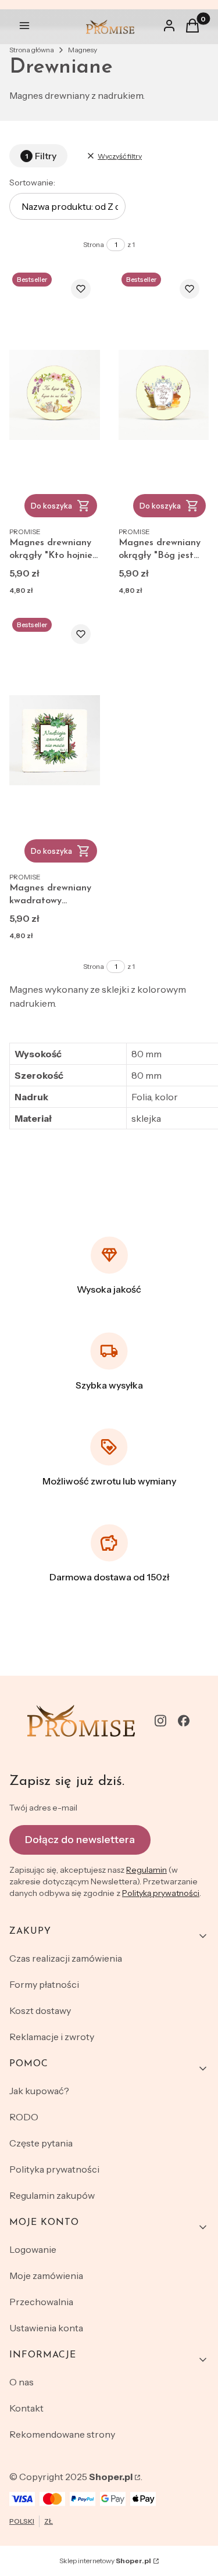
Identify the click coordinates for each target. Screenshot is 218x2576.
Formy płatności (44, 1984)
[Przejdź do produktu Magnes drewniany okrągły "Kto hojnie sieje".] (55, 395)
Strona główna (32, 50)
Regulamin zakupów (52, 2195)
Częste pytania (41, 2143)
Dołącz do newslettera (80, 1840)
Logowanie (33, 2249)
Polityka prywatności (54, 2169)
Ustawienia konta (46, 2328)
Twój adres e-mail (43, 1808)
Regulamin (146, 1870)
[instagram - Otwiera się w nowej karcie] (160, 1721)
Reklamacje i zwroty (52, 2037)
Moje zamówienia (46, 2276)
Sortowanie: (32, 183)
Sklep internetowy (105, 2561)
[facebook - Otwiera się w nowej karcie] (184, 1721)
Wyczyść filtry (120, 156)
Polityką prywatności (161, 1893)
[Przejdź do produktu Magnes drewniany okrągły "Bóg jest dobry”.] (164, 395)
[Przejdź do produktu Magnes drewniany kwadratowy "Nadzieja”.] (55, 740)
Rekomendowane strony (62, 2434)
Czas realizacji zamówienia (66, 1958)
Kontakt (26, 2408)
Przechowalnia (41, 2302)
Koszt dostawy (40, 2010)
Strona (94, 244)
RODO (24, 2117)
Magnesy (83, 50)
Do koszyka (51, 506)
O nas (22, 2382)
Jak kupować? (39, 2091)
